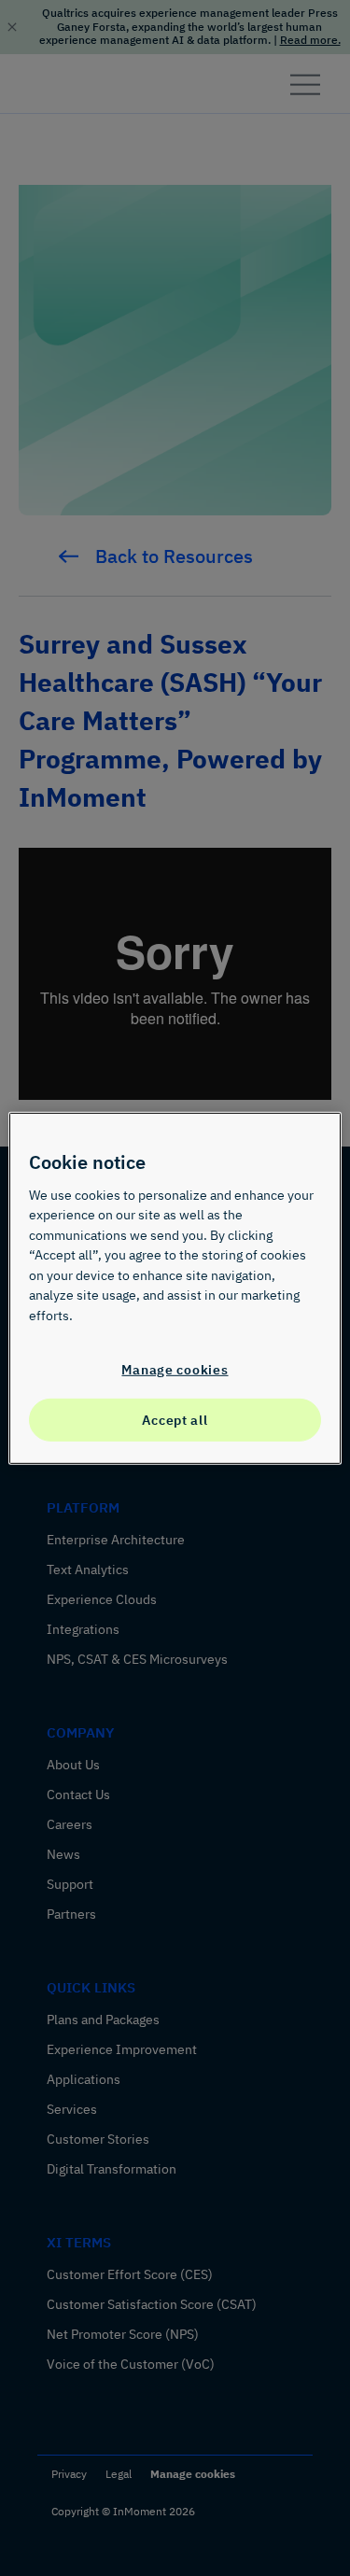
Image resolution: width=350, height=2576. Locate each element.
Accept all (175, 1420)
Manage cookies (175, 1368)
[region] (175, 1288)
